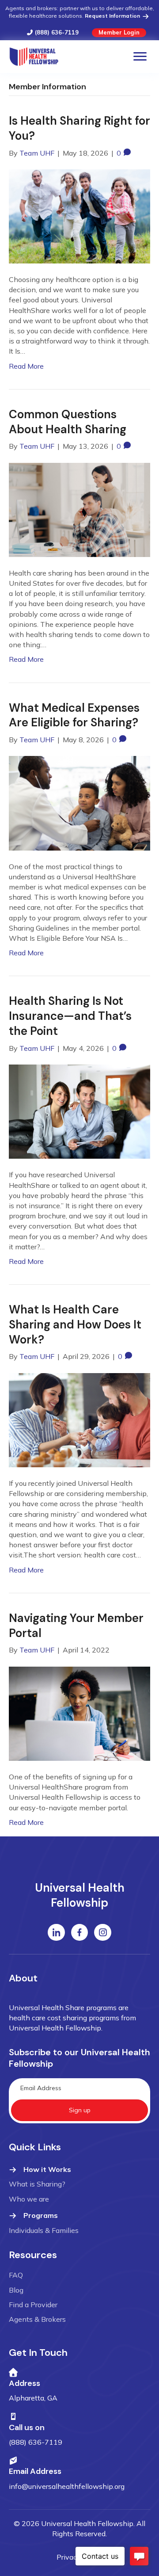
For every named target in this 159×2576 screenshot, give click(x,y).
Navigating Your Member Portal (76, 1626)
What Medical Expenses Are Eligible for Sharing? (74, 715)
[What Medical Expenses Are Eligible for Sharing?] (79, 802)
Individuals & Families (44, 2230)
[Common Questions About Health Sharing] (79, 509)
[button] (79, 2110)
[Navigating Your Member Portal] (79, 1713)
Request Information (113, 16)
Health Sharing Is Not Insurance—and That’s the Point (70, 1016)
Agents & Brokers (37, 2319)
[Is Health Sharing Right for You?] (79, 215)
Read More (26, 366)
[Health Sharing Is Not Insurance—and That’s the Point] (79, 1111)
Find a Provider (33, 2305)
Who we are (29, 2199)
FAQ (16, 2275)
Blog (16, 2290)
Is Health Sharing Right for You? (79, 128)
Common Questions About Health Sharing (68, 422)
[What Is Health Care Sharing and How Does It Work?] (79, 1419)
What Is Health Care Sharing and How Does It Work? (75, 1324)
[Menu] (140, 57)
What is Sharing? (37, 2184)
